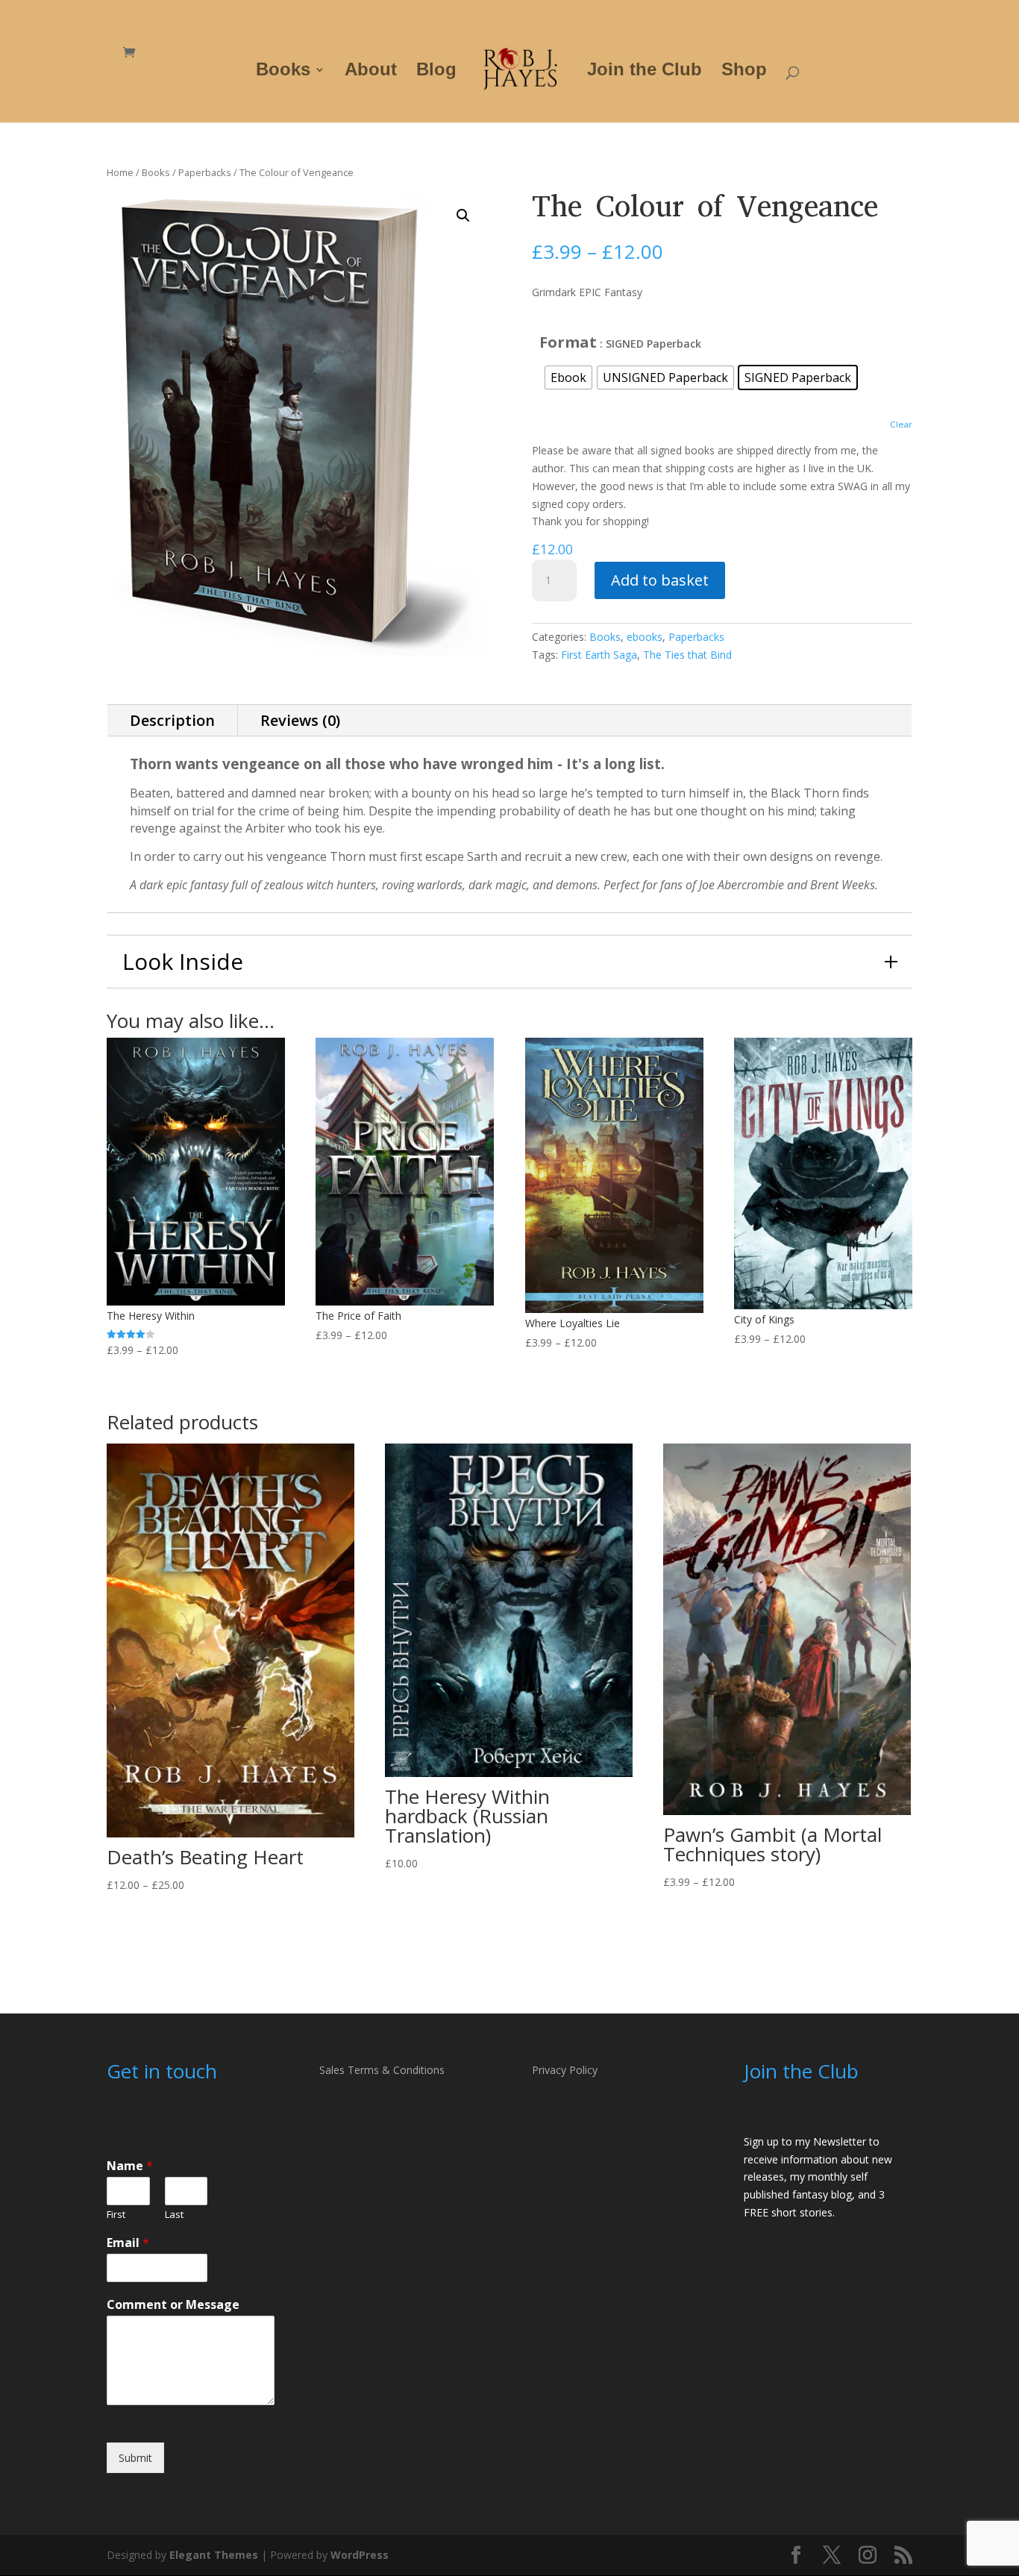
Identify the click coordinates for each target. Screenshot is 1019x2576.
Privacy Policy (565, 2070)
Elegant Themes (214, 2555)
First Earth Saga (599, 655)
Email (128, 2243)
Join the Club (645, 72)
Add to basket (660, 580)
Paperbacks (205, 172)
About (371, 72)
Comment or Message (173, 2305)
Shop (744, 72)
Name (130, 2166)
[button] (463, 216)
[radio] (568, 377)
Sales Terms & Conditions (382, 2070)
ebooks (645, 637)
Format (568, 342)
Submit (135, 2458)
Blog (436, 72)
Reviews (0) (300, 720)
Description (172, 720)
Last (174, 2215)
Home (120, 172)
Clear (901, 424)
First (116, 2215)
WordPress (360, 2555)
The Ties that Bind (687, 655)
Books (283, 72)
